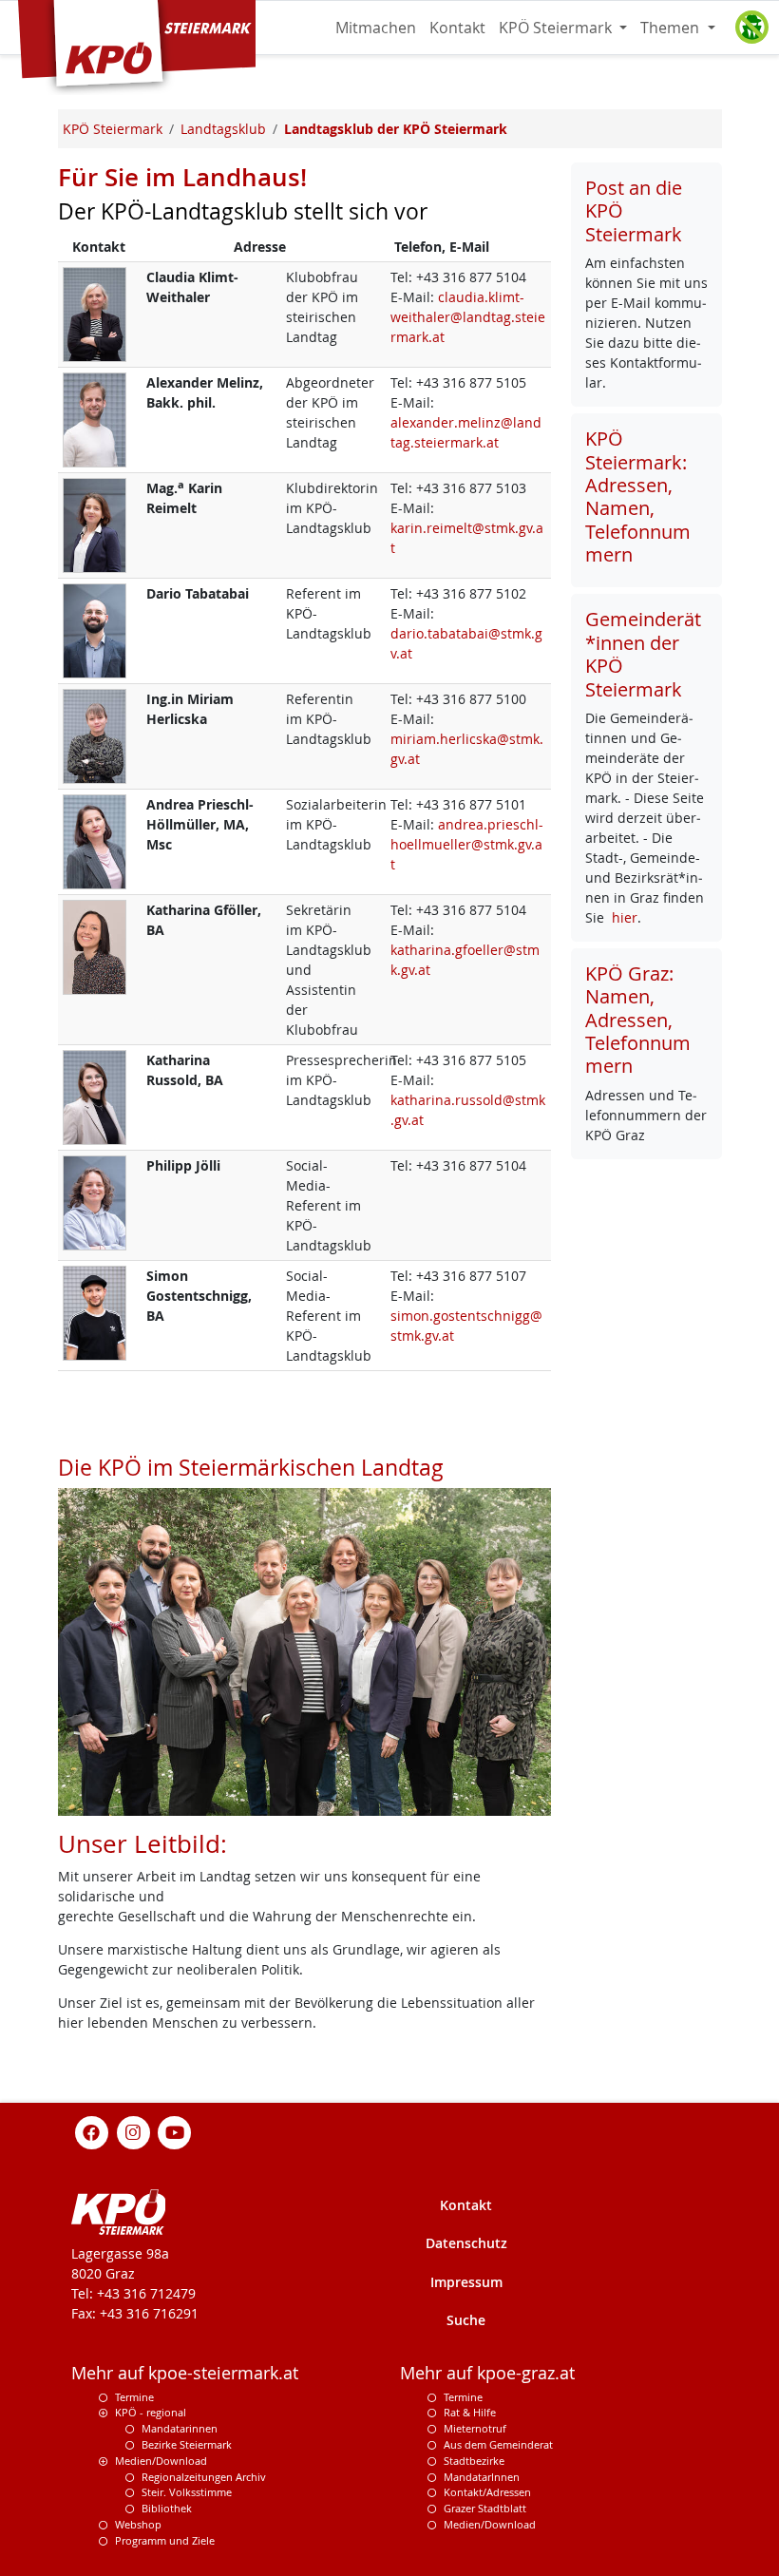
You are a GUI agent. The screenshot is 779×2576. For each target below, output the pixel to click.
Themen (672, 28)
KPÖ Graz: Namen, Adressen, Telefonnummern (638, 1020)
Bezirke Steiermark (187, 2444)
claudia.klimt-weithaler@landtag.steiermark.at (468, 317)
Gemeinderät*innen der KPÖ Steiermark (643, 654)
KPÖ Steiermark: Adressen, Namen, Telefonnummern (638, 496)
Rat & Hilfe (470, 2412)
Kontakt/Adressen (487, 2492)
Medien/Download (161, 2461)
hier (625, 917)
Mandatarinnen (180, 2428)
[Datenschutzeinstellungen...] (751, 28)
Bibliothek (167, 2508)
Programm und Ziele (165, 2540)
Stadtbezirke (474, 2461)
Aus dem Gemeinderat (498, 2444)
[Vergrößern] (95, 313)
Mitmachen (376, 28)
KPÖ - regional (151, 2412)
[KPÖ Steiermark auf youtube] (175, 2131)
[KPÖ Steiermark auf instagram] (133, 2131)
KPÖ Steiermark (557, 28)
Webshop (138, 2524)
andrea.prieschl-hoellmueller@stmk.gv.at (467, 844)
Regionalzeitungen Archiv (204, 2477)
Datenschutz (466, 2243)
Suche (466, 2320)
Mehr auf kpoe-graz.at (487, 2373)
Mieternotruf (475, 2428)
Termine (134, 2397)
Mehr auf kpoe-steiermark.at (185, 2373)
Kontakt (457, 28)
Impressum (466, 2282)
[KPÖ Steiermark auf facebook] (92, 2131)
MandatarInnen (482, 2477)
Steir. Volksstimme (187, 2492)
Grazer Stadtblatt (485, 2508)
